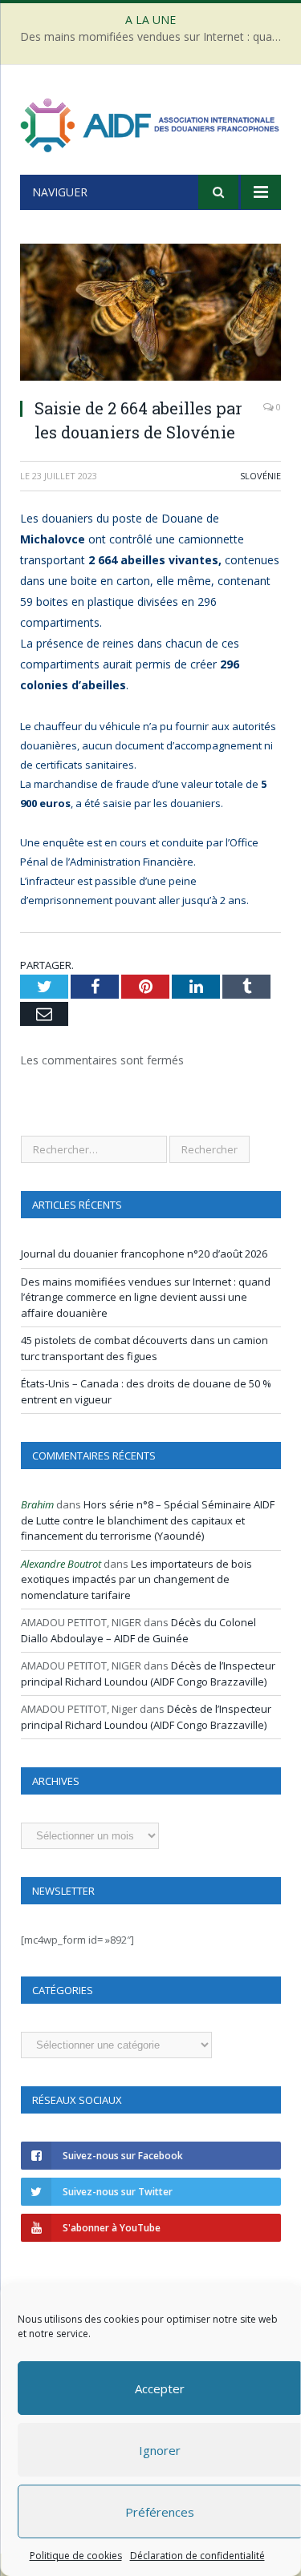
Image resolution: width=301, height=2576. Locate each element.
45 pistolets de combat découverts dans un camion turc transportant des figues (144, 1348)
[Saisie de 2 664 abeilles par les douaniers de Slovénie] (150, 314)
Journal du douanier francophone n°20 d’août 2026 (144, 1254)
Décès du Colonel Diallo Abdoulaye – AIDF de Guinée (138, 1630)
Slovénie (260, 476)
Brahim (37, 1504)
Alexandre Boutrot (61, 1564)
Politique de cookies (75, 2556)
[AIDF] (150, 122)
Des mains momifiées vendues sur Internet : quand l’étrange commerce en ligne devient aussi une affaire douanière (155, 37)
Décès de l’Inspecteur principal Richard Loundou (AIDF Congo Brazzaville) (148, 1674)
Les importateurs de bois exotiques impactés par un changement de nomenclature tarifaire (136, 1579)
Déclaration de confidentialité (197, 2556)
